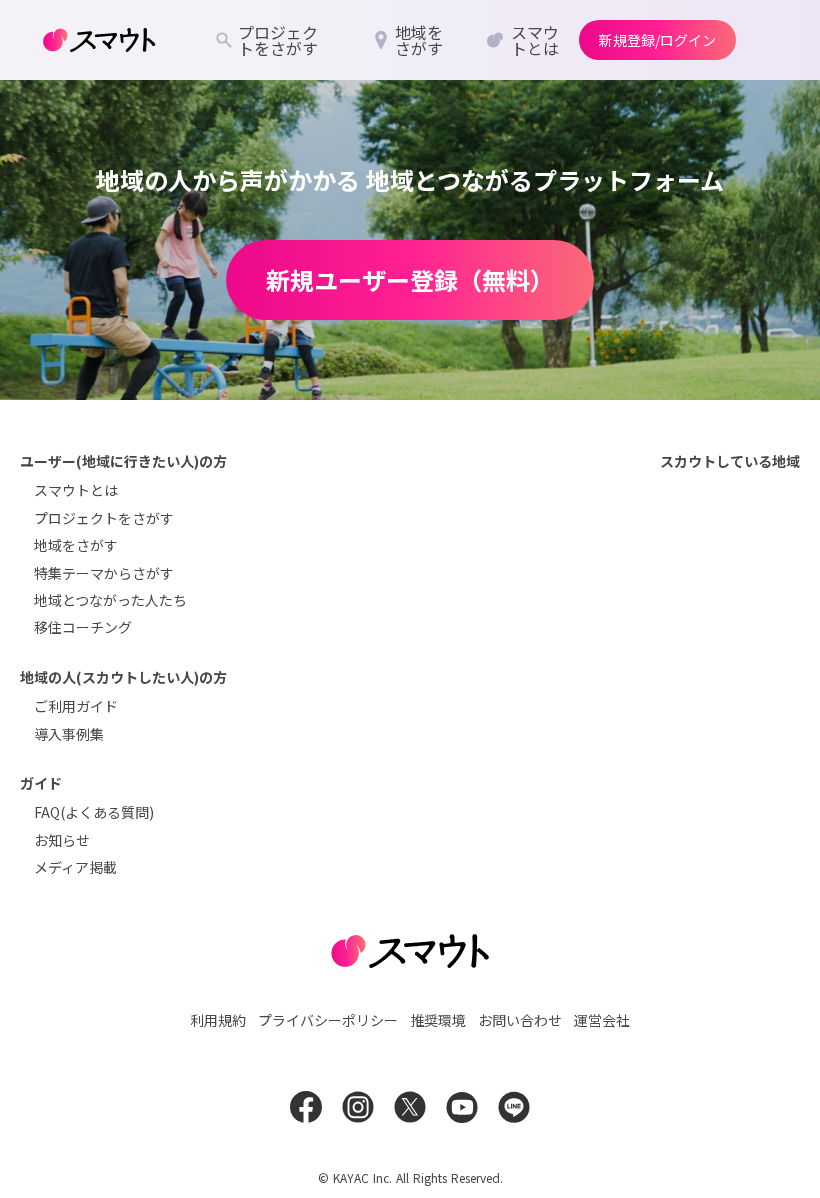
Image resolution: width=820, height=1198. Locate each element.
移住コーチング (83, 627)
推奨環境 (438, 1020)
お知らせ (62, 840)
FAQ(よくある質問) (94, 812)
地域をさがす (76, 545)
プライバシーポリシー (328, 1020)
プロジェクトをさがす (104, 518)
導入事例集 (69, 734)
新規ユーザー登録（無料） (410, 279)
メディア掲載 (75, 867)
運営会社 (602, 1020)
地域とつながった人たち (110, 600)
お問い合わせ (520, 1020)
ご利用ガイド (76, 706)
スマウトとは (76, 490)
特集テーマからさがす (104, 573)
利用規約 (218, 1020)
